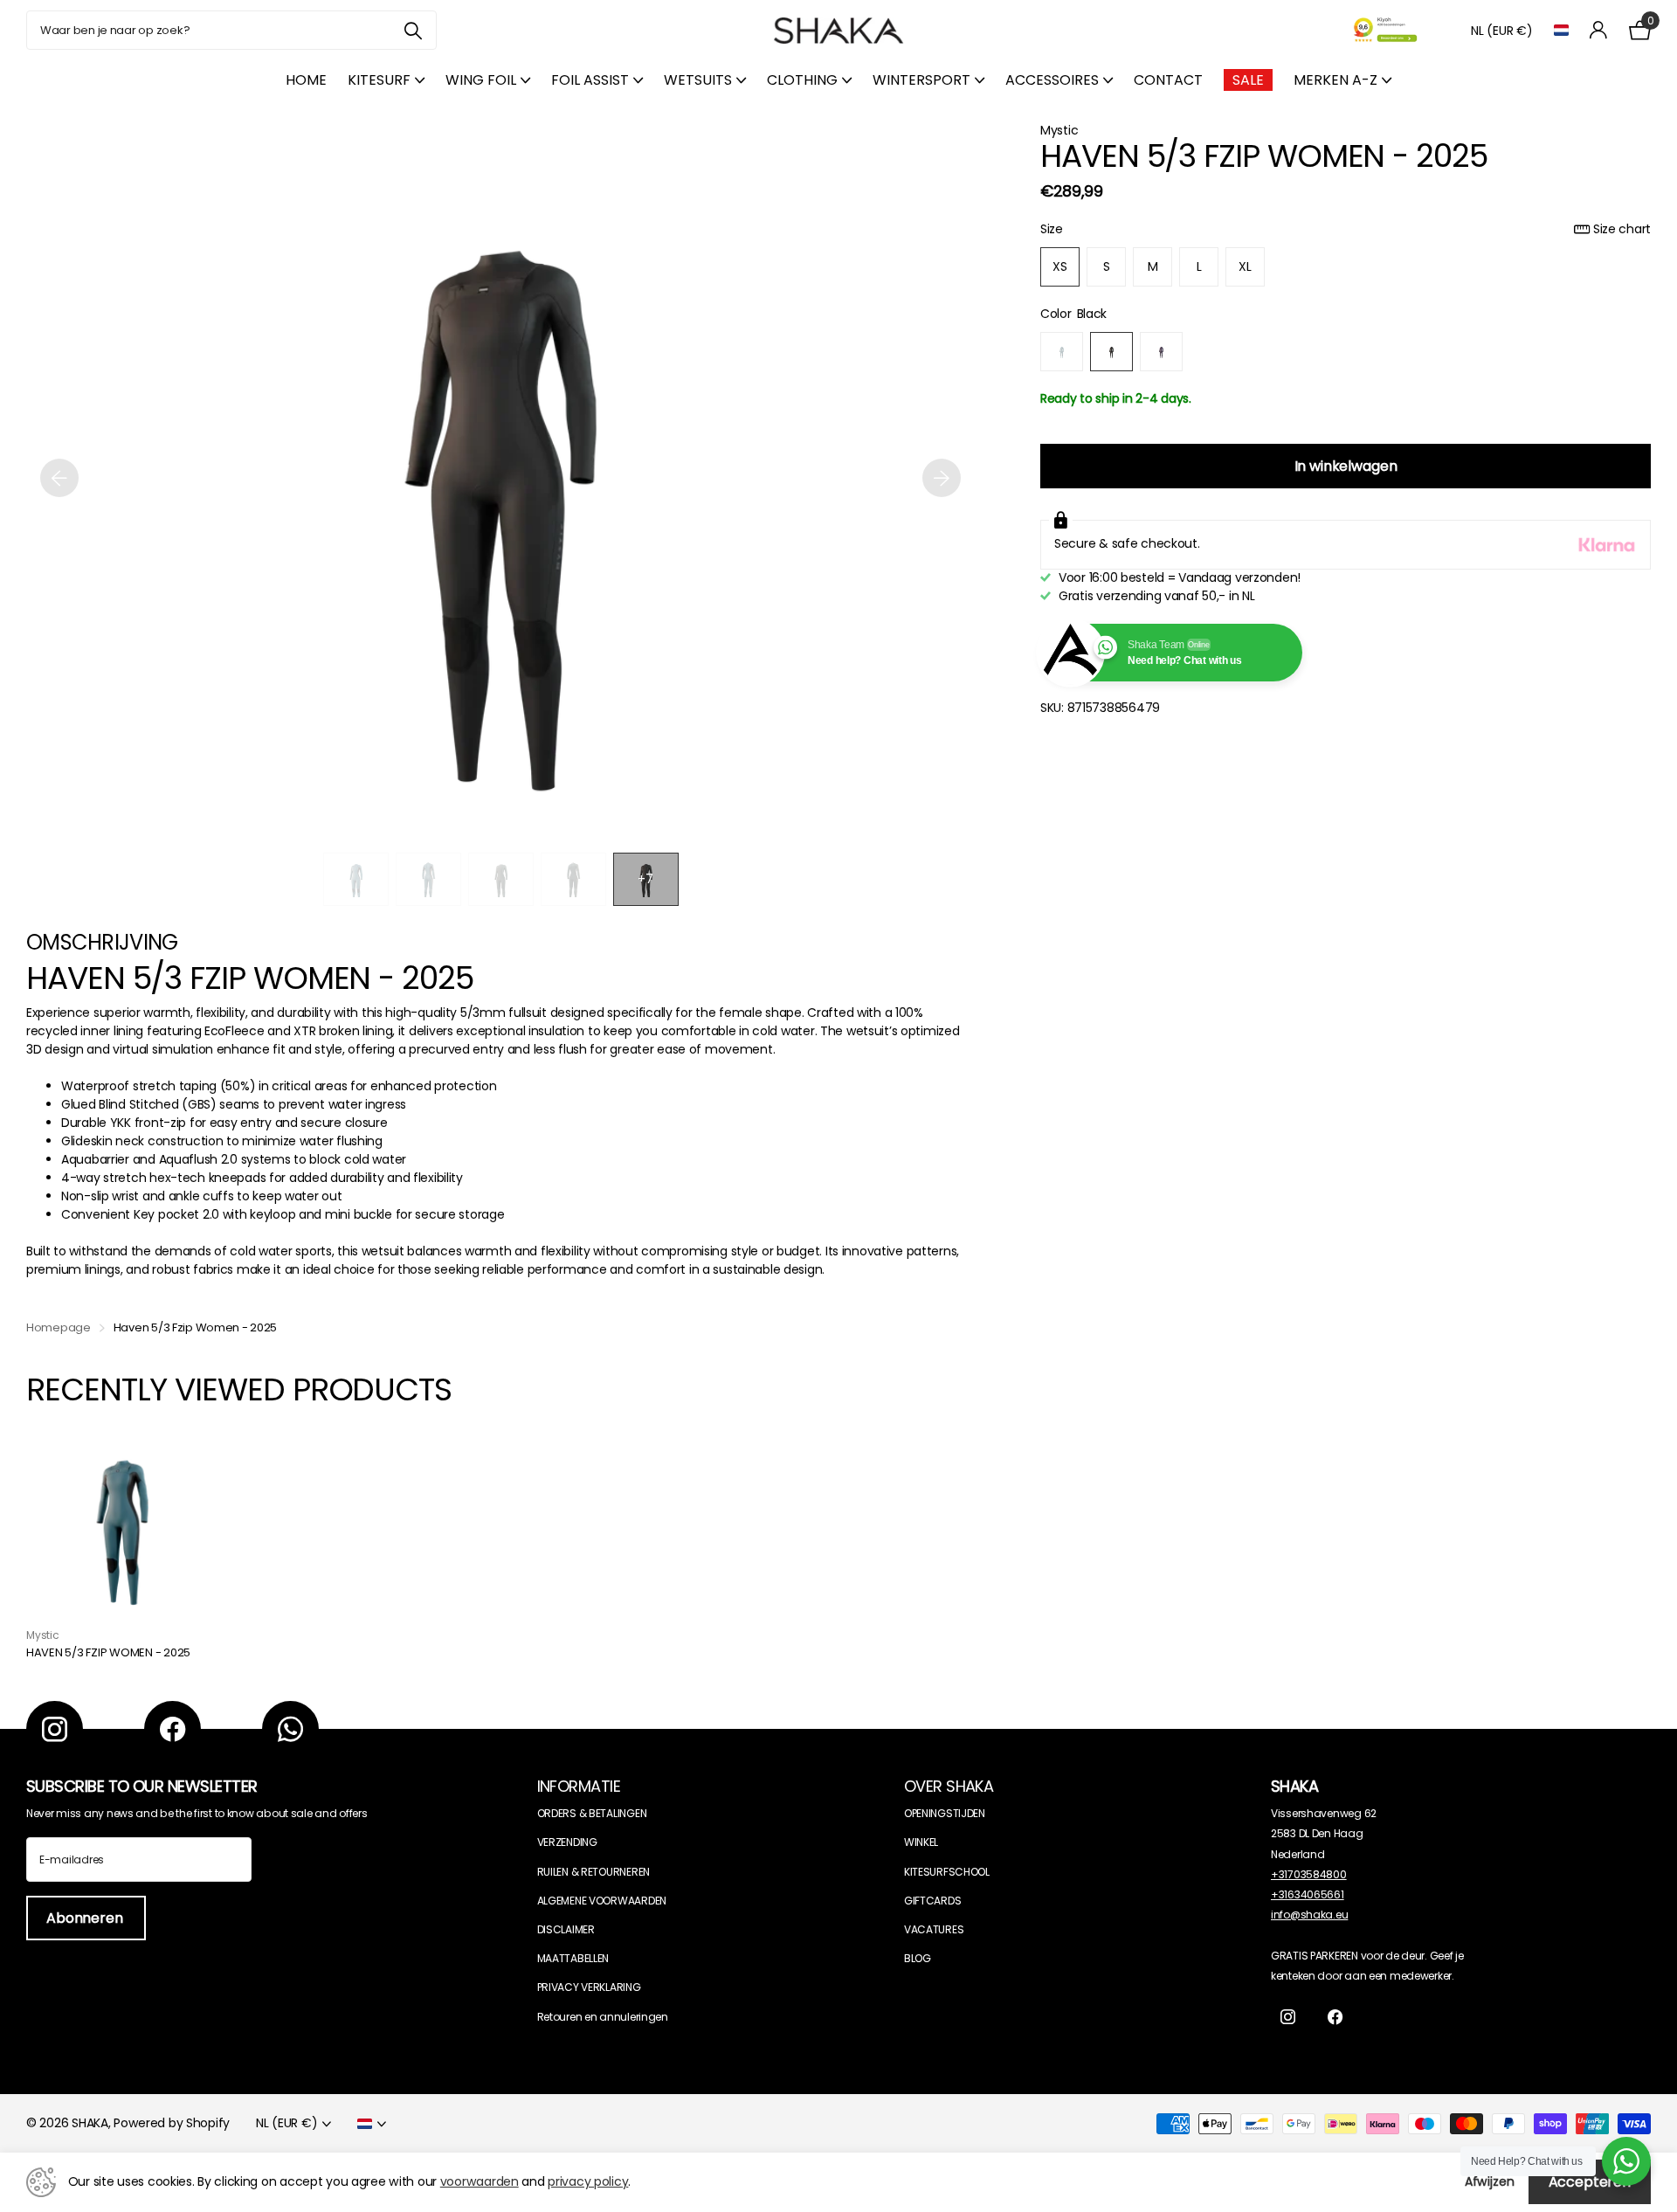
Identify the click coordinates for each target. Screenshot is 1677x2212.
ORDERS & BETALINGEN (592, 1813)
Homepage (59, 1327)
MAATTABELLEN (573, 1958)
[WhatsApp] (290, 1729)
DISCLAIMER (566, 1929)
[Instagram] (55, 1729)
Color (1073, 314)
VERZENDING (567, 1842)
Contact (1168, 80)
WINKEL (921, 1842)
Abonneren (86, 1918)
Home (306, 80)
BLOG (918, 1958)
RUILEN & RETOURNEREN (594, 1872)
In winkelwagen (1346, 466)
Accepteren (1590, 2182)
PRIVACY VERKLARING (589, 1987)
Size (1346, 229)
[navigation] (356, 879)
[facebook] (173, 1729)
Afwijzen (1490, 2181)
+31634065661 (1308, 1894)
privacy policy (588, 2181)
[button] (59, 477)
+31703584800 (1309, 1874)
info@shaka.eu (1309, 1915)
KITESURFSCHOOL (947, 1872)
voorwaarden (480, 2181)
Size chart (1622, 229)
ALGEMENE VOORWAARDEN (602, 1901)
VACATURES (934, 1929)
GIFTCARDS (932, 1901)
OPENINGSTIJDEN (945, 1813)
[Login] (1599, 30)
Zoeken (413, 30)
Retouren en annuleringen (603, 2017)
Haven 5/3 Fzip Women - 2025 (108, 1653)
